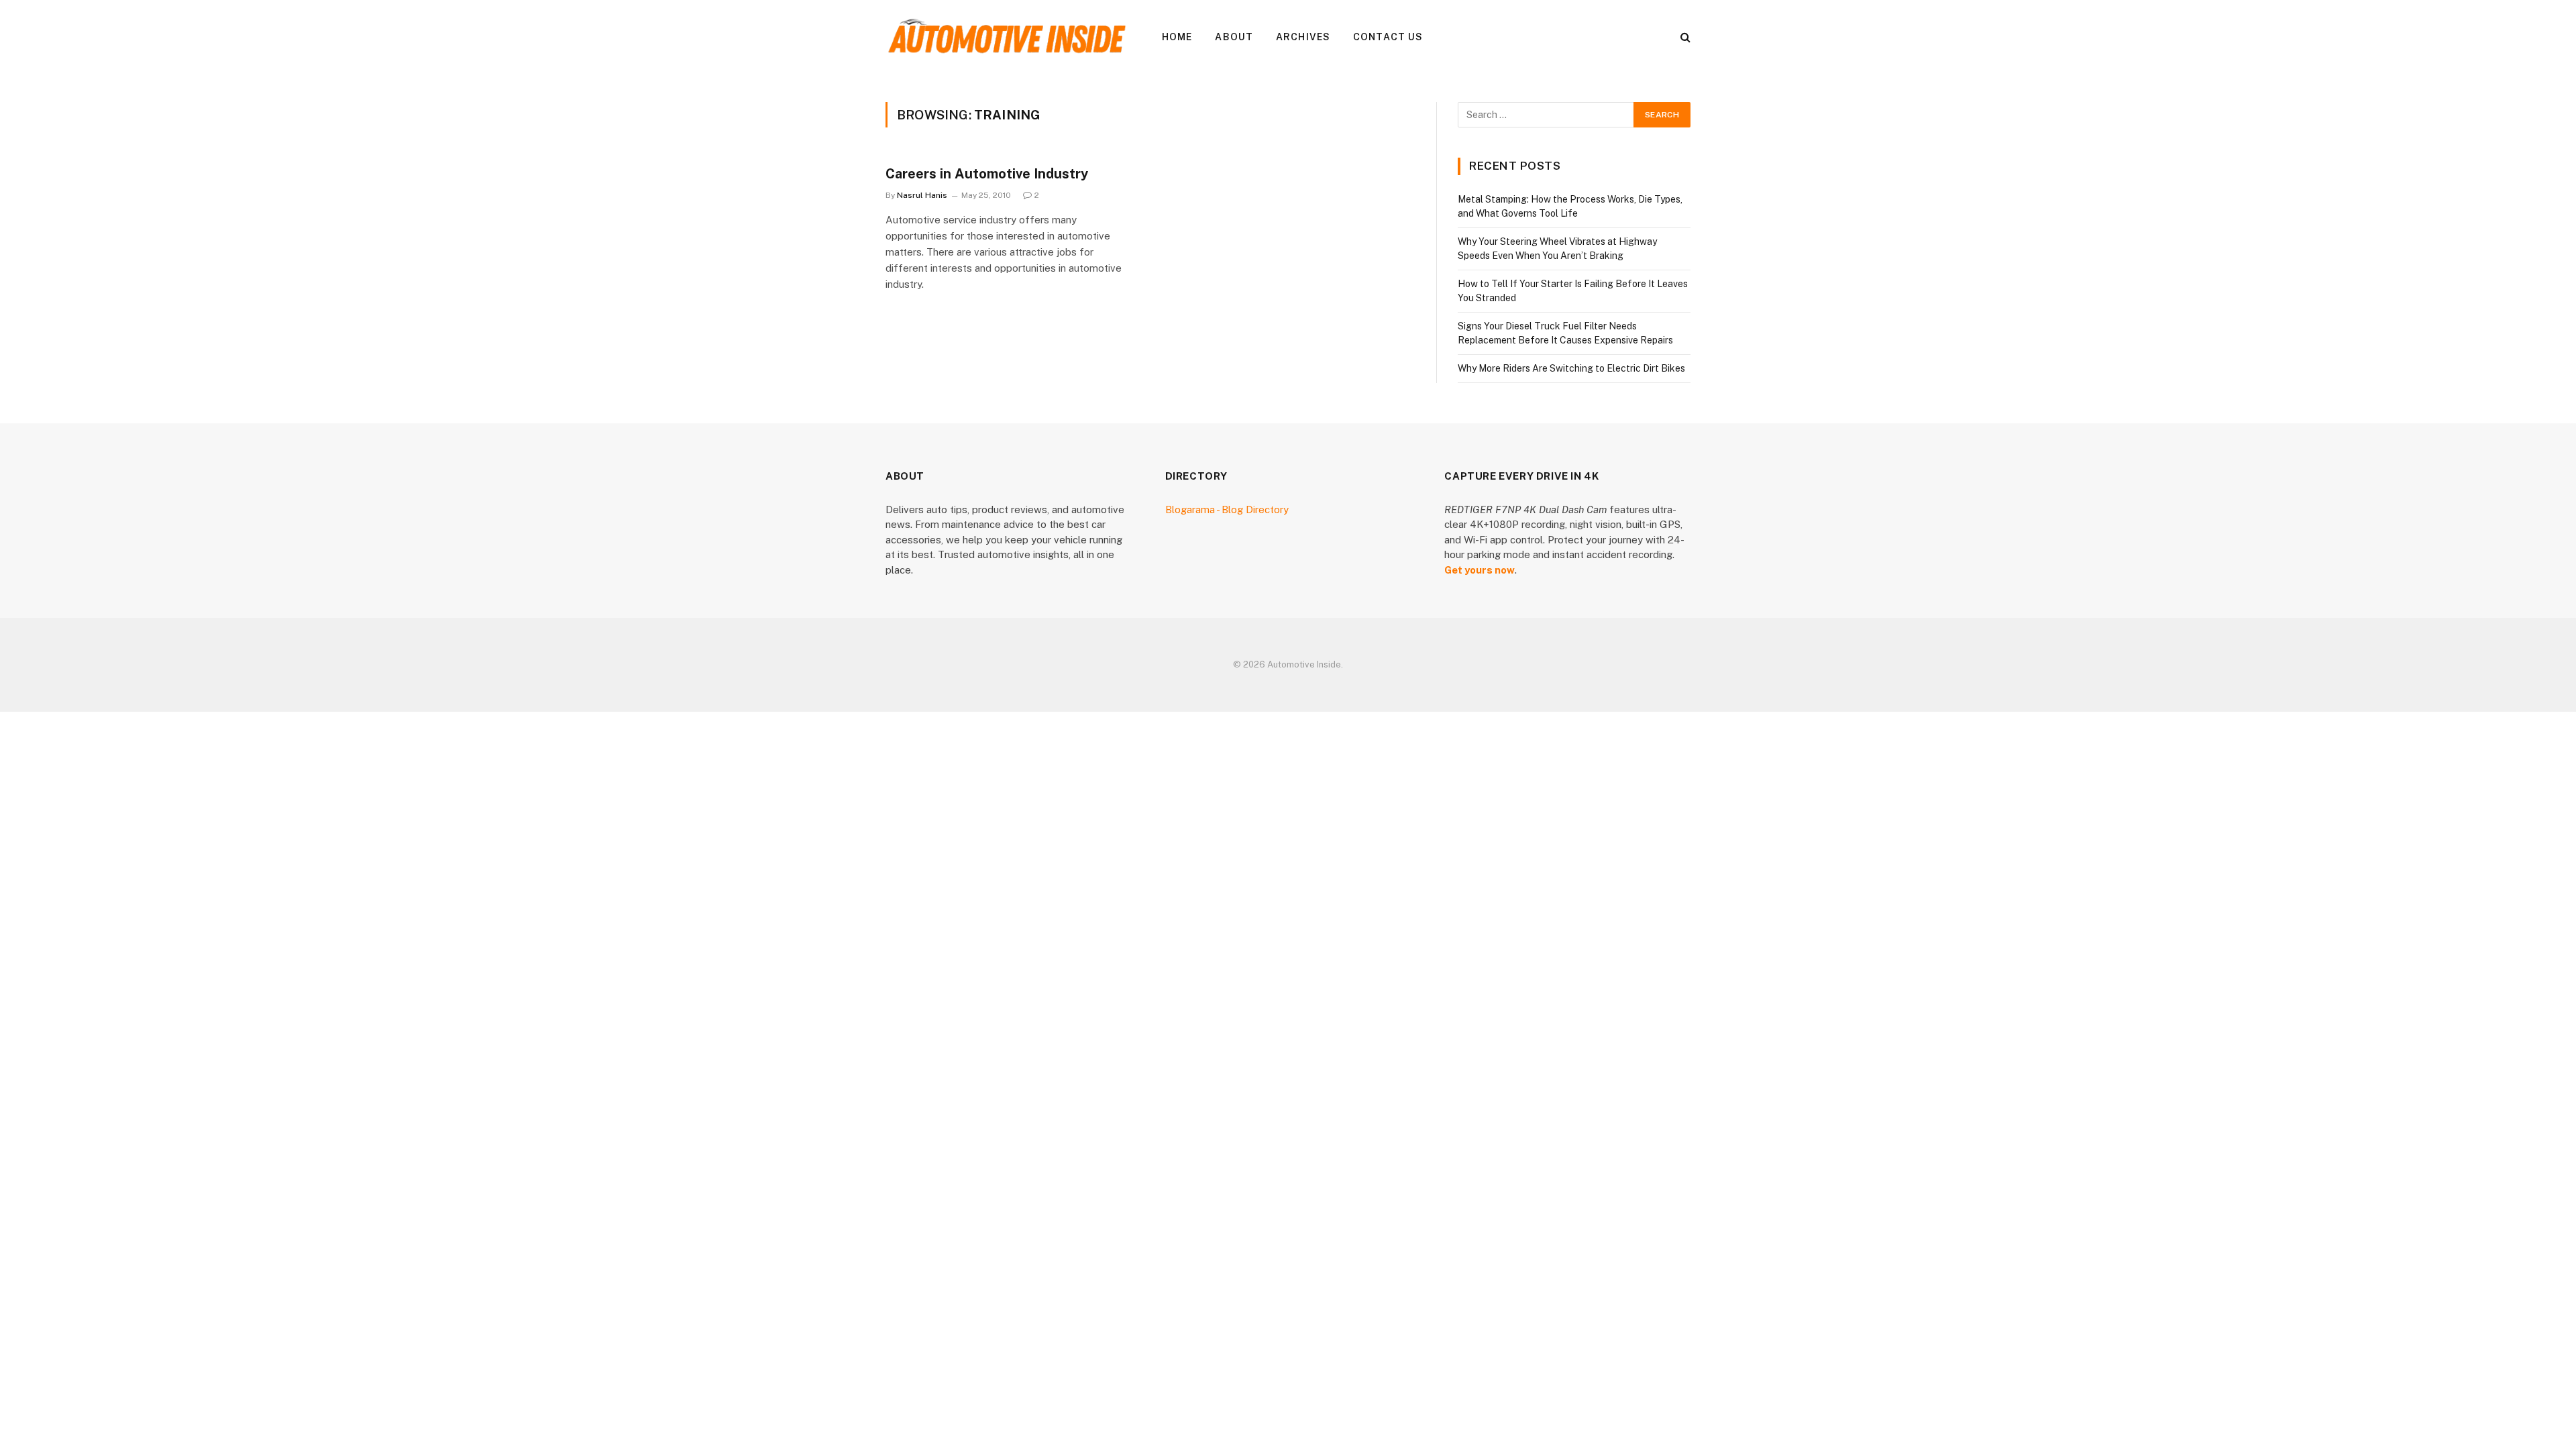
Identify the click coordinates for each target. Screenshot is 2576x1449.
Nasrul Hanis (922, 195)
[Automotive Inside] (1006, 37)
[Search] (1684, 37)
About (1234, 37)
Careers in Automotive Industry (987, 174)
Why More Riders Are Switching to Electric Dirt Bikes (1571, 368)
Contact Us (1388, 37)
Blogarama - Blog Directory (1227, 509)
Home (1177, 37)
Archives (1303, 37)
